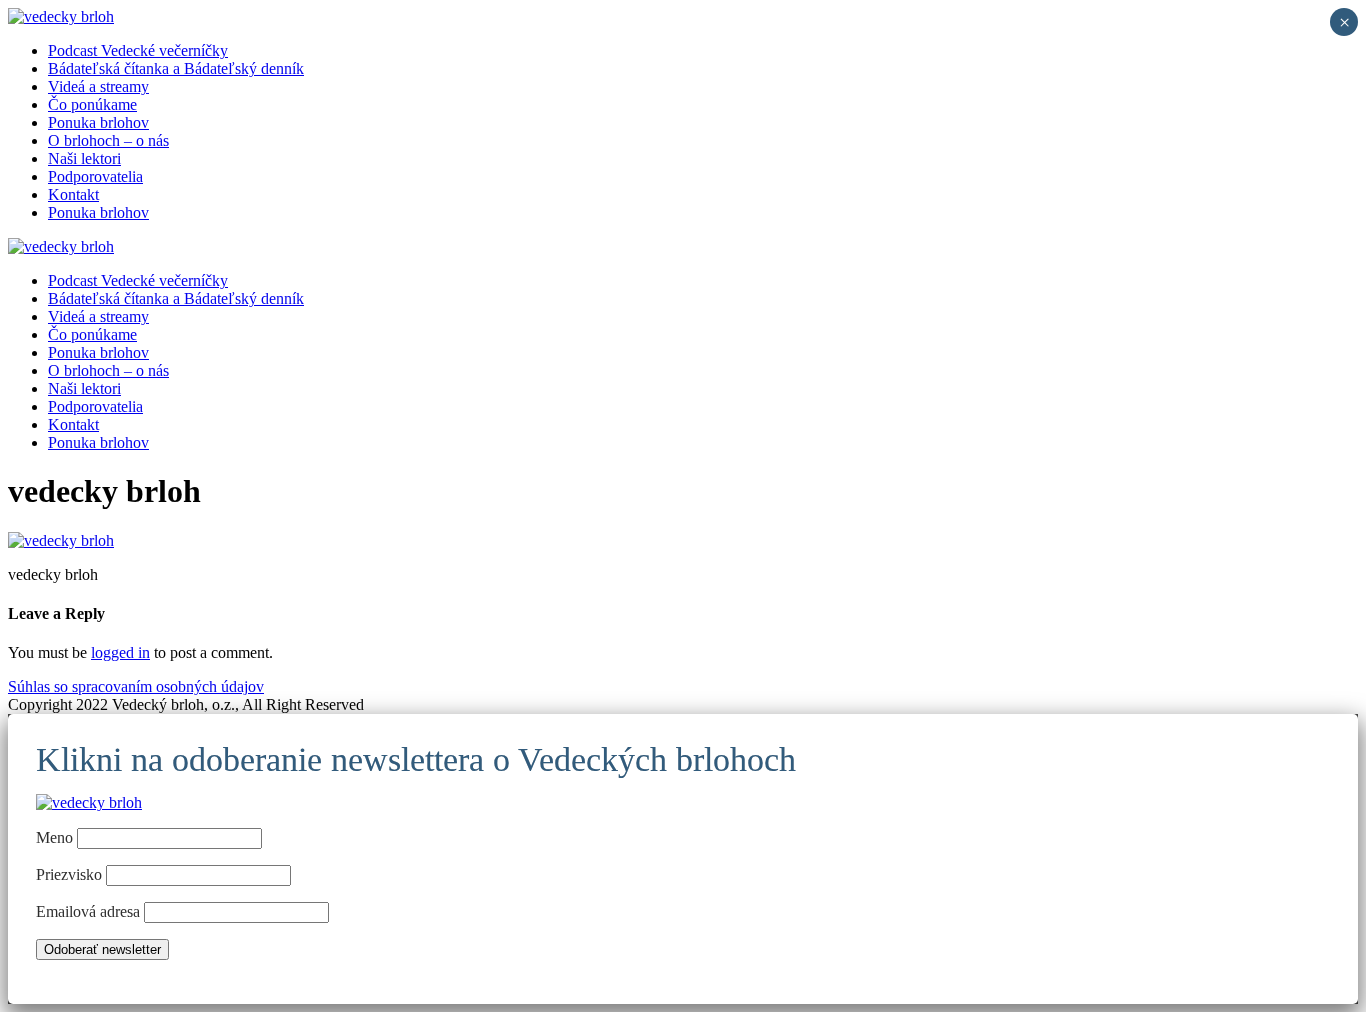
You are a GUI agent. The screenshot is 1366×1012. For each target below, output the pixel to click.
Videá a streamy (98, 86)
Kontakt (73, 194)
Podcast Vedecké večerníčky (138, 50)
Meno (54, 837)
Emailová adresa (90, 911)
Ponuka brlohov (98, 122)
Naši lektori (84, 158)
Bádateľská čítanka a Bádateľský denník (176, 68)
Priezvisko (69, 874)
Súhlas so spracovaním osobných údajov (136, 686)
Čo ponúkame (92, 104)
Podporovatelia (95, 176)
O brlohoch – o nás (108, 140)
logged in (120, 652)
